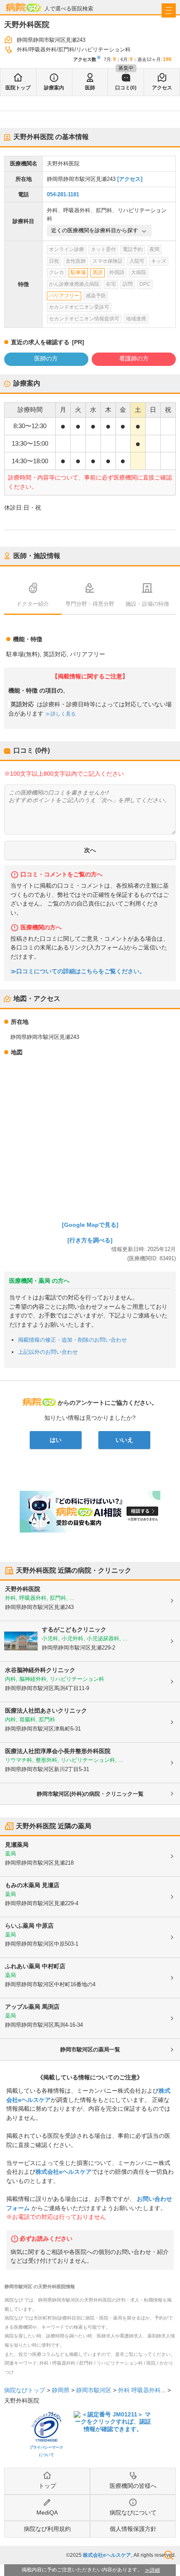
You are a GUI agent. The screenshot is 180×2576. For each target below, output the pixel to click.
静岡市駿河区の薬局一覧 (90, 2049)
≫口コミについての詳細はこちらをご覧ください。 (78, 971)
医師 (90, 88)
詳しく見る (63, 714)
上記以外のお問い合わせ (48, 1352)
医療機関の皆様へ (133, 2486)
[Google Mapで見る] (90, 1225)
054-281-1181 (63, 194)
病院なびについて (133, 2513)
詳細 (155, 2570)
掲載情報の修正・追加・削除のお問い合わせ (72, 1340)
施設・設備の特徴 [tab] (147, 604)
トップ (47, 2486)
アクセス (162, 88)
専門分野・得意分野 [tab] (90, 604)
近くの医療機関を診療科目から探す (95, 230)
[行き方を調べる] (90, 1240)
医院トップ (18, 88)
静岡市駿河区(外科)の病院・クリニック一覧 (90, 1794)
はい (56, 1440)
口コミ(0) (126, 88)
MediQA (47, 2513)
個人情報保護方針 (133, 2529)
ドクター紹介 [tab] (33, 604)
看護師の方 (134, 358)
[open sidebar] (169, 10)
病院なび (23, 7)
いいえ (124, 1440)
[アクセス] (130, 179)
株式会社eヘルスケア (64, 2172)
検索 (169, 2555)
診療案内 (54, 88)
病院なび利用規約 (47, 2529)
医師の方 (46, 358)
